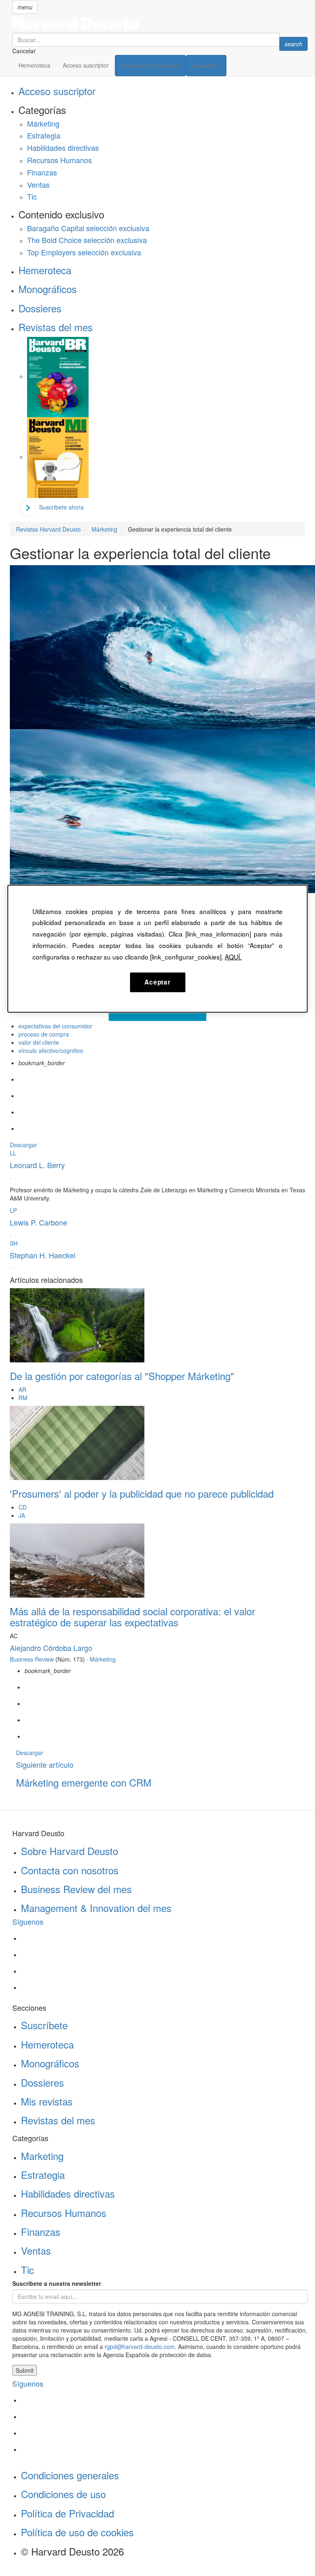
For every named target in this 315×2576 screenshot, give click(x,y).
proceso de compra (44, 1034)
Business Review (32, 1659)
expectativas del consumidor (55, 1026)
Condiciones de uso (63, 2494)
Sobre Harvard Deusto (70, 1851)
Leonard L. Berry (37, 1165)
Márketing (43, 123)
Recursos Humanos (59, 160)
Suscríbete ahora (61, 507)
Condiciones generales (70, 2475)
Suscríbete (44, 2025)
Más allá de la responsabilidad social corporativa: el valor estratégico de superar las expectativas (132, 1616)
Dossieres (40, 308)
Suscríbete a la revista (150, 66)
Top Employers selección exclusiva (84, 252)
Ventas (38, 184)
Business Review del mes (76, 1889)
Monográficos (48, 289)
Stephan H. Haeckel (43, 1255)
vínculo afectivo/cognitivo (51, 1050)
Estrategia (44, 135)
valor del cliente (39, 1042)
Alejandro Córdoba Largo (51, 1648)
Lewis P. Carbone (39, 1222)
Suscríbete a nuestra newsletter (57, 2283)
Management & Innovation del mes (96, 1908)
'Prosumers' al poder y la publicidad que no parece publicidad (142, 1493)
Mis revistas (47, 2101)
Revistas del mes (56, 327)
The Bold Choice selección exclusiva (87, 240)
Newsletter (206, 66)
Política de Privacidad (67, 2513)
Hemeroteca (34, 65)
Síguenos (28, 1921)
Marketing (42, 2156)
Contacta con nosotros (70, 1870)
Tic (32, 196)
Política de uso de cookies (77, 2532)
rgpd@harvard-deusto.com (140, 2346)
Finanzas (42, 172)
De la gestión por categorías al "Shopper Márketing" (122, 1376)
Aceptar (157, 982)
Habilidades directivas (63, 148)
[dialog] (157, 948)
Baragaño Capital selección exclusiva (88, 228)
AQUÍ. (233, 956)
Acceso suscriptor (86, 65)
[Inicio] (160, 23)
